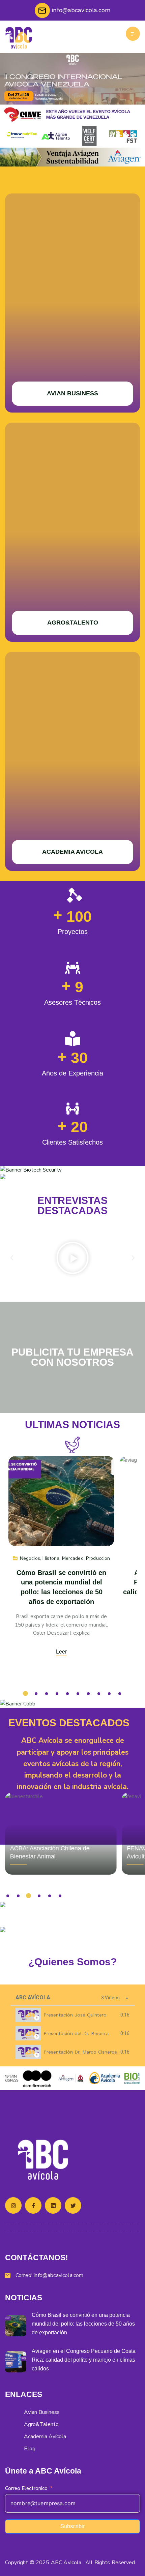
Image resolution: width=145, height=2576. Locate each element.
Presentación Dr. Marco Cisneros (80, 2052)
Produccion (98, 1558)
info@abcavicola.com (59, 2275)
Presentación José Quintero (75, 2015)
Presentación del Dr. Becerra (76, 2033)
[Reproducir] (72, 1258)
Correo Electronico (26, 2488)
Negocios (30, 1558)
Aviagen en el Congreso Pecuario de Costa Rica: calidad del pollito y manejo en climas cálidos (84, 2360)
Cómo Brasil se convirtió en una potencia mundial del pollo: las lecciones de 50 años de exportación (83, 2324)
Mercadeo (73, 1558)
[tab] (72, 2015)
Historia (51, 1558)
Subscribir (72, 2526)
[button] (12, 1258)
